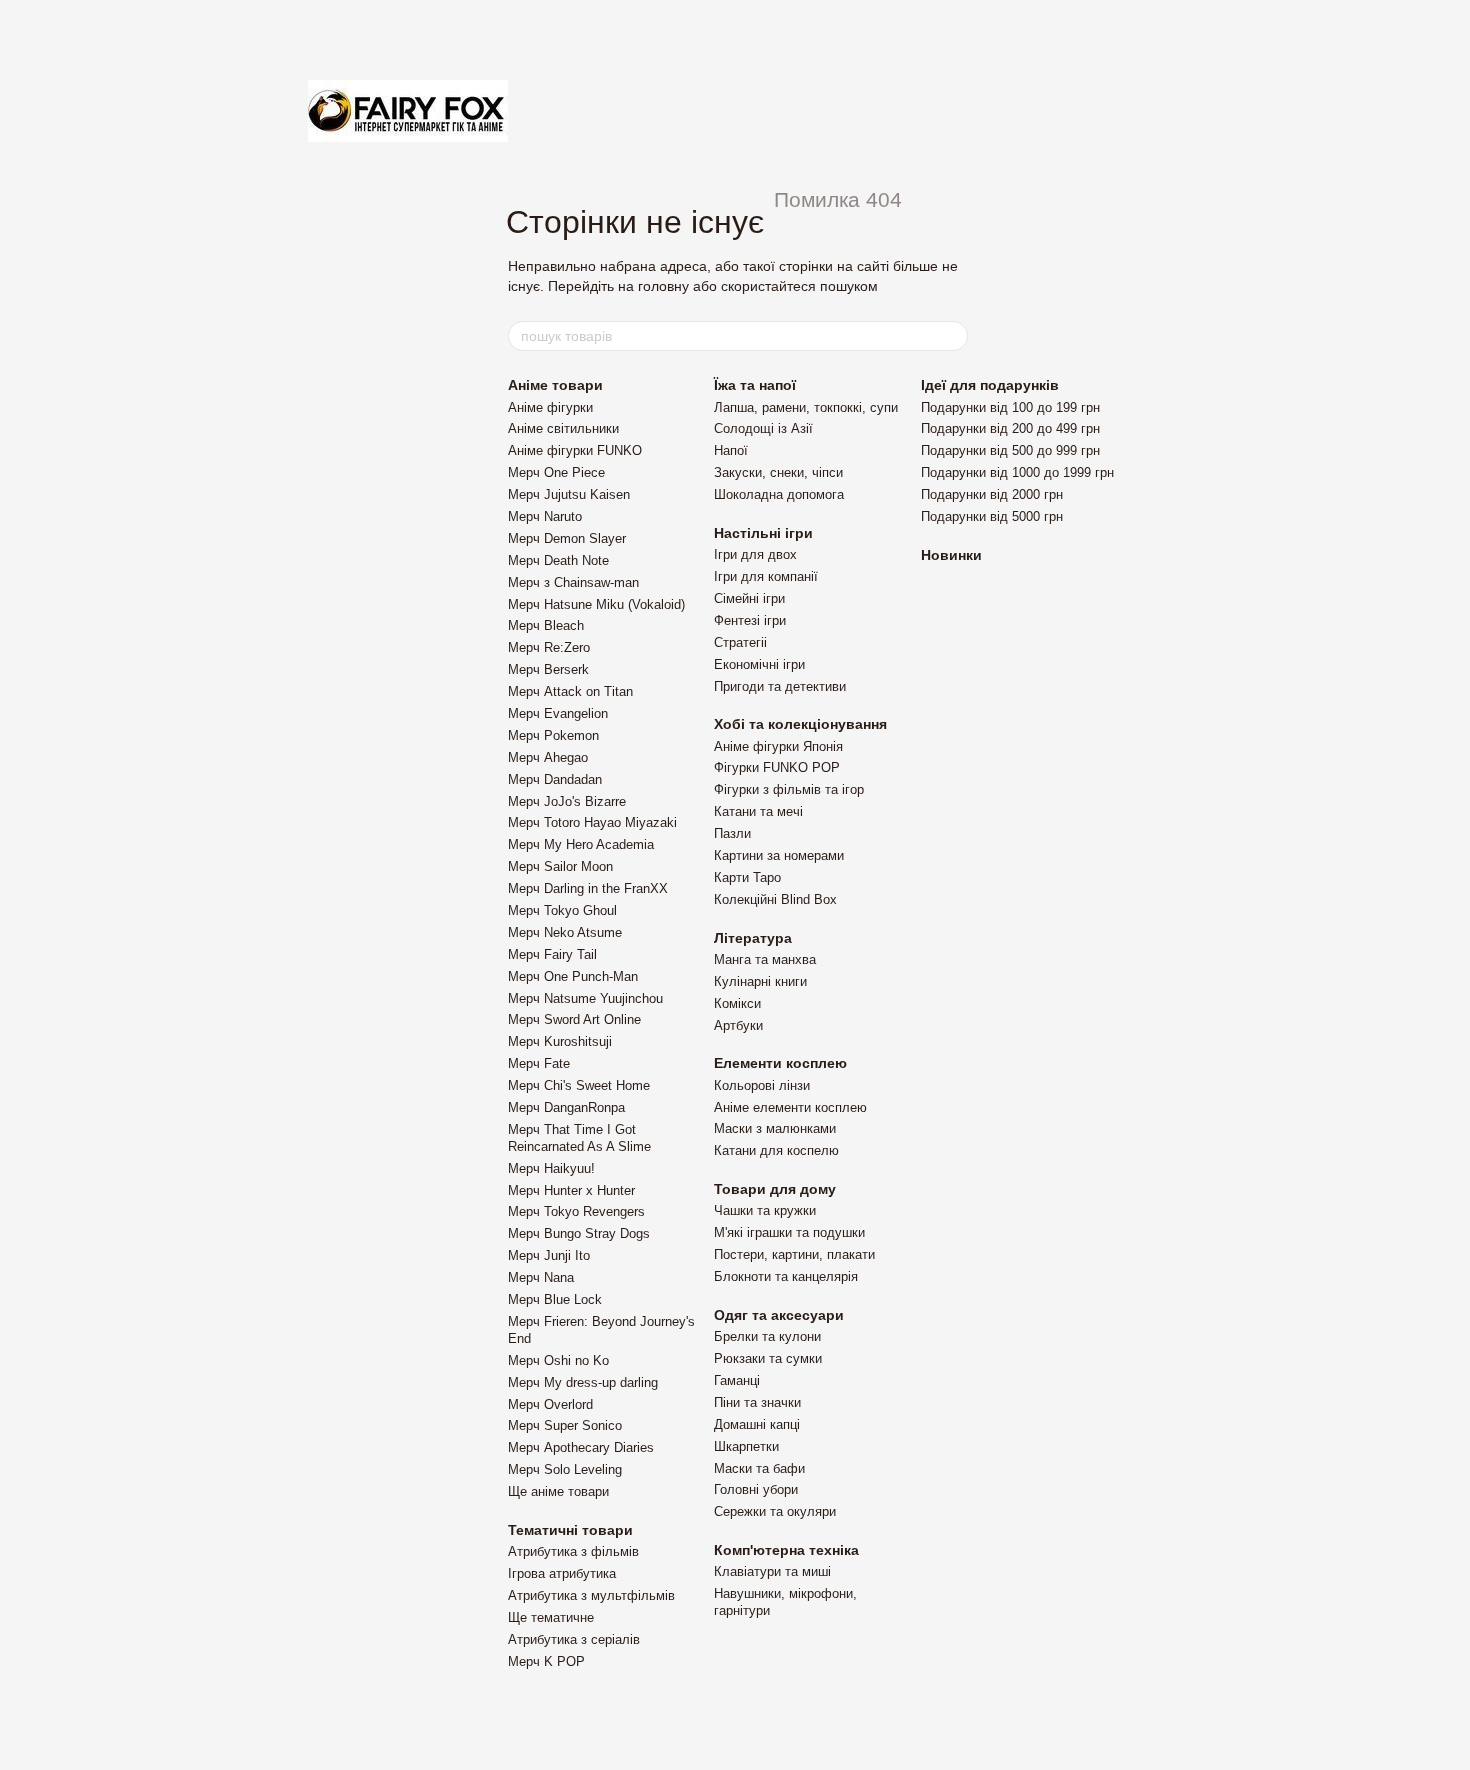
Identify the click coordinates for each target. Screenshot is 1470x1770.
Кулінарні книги (760, 981)
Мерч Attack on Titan (570, 691)
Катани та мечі (758, 811)
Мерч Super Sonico (565, 1425)
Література (753, 938)
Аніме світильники (563, 428)
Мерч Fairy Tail (552, 954)
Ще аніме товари (558, 1491)
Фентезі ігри (750, 620)
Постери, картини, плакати (794, 1254)
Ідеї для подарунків (990, 385)
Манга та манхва (765, 959)
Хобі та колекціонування (800, 724)
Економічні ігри (759, 664)
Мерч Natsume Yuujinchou (585, 998)
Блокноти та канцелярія (786, 1276)
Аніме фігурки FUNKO (575, 450)
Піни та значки (757, 1402)
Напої (731, 450)
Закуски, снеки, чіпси (778, 472)
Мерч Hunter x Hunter (571, 1190)
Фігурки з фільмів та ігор (789, 789)
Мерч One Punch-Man (573, 976)
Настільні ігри (763, 533)
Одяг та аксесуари (779, 1315)
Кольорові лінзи (762, 1085)
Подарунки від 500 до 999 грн (1010, 450)
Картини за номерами (779, 855)
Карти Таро (747, 877)
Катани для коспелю (776, 1150)
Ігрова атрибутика (562, 1573)
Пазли (732, 833)
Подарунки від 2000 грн (992, 494)
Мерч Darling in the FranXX (588, 888)
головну (663, 286)
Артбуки (738, 1025)
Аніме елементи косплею (790, 1107)
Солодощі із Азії (763, 428)
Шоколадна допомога (779, 494)
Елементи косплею (780, 1063)
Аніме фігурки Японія (778, 746)
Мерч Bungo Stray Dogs (579, 1233)
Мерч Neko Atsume (565, 932)
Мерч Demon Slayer (567, 538)
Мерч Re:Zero (549, 647)
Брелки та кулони (767, 1336)
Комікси (737, 1003)
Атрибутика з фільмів (573, 1551)
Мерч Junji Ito (549, 1255)
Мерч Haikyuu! (551, 1168)
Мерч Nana (541, 1277)
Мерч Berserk (548, 669)
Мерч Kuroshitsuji (560, 1041)
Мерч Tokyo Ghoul (562, 910)
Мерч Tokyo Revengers (576, 1211)
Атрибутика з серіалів (574, 1639)
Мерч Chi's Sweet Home (579, 1085)
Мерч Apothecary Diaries (581, 1447)
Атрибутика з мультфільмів (591, 1595)
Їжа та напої (755, 385)
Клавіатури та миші (772, 1571)
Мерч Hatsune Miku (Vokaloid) (596, 604)
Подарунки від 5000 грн (992, 516)
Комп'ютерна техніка (786, 1550)
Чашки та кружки (765, 1210)
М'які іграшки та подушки (789, 1232)
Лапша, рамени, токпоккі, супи (806, 407)
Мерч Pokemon (553, 735)
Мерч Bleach (546, 625)
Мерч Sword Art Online (574, 1019)
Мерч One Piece (556, 472)
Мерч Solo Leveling (565, 1469)
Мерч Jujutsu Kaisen (569, 494)
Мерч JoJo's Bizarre (567, 801)
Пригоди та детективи (780, 686)
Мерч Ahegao (548, 757)
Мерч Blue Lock (555, 1299)
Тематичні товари (570, 1530)
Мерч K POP (546, 1661)
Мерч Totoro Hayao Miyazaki (592, 822)
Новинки (951, 555)
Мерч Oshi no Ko (558, 1360)
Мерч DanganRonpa (566, 1107)
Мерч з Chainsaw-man (573, 582)
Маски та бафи (759, 1468)
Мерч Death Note (558, 560)
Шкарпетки (746, 1446)
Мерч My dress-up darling (583, 1382)
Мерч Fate (539, 1063)
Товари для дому (775, 1189)
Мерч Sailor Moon (560, 866)
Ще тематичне (551, 1617)
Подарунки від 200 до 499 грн (1010, 428)
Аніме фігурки (550, 407)
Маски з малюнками (775, 1128)
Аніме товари (555, 385)
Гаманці (737, 1380)
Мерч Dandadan (555, 779)
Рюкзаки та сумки (768, 1358)
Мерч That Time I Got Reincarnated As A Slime (579, 1138)
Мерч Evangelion (558, 713)
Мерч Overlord (550, 1404)
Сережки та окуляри (775, 1511)
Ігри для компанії (766, 576)
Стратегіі (740, 642)
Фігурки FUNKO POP (777, 767)
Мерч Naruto (545, 516)
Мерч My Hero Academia (581, 844)
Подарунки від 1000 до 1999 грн (1017, 472)
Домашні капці (757, 1424)
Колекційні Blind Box (775, 899)
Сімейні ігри (749, 598)
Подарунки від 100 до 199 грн (1010, 407)
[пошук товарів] (952, 336)
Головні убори (756, 1489)
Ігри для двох (755, 554)
